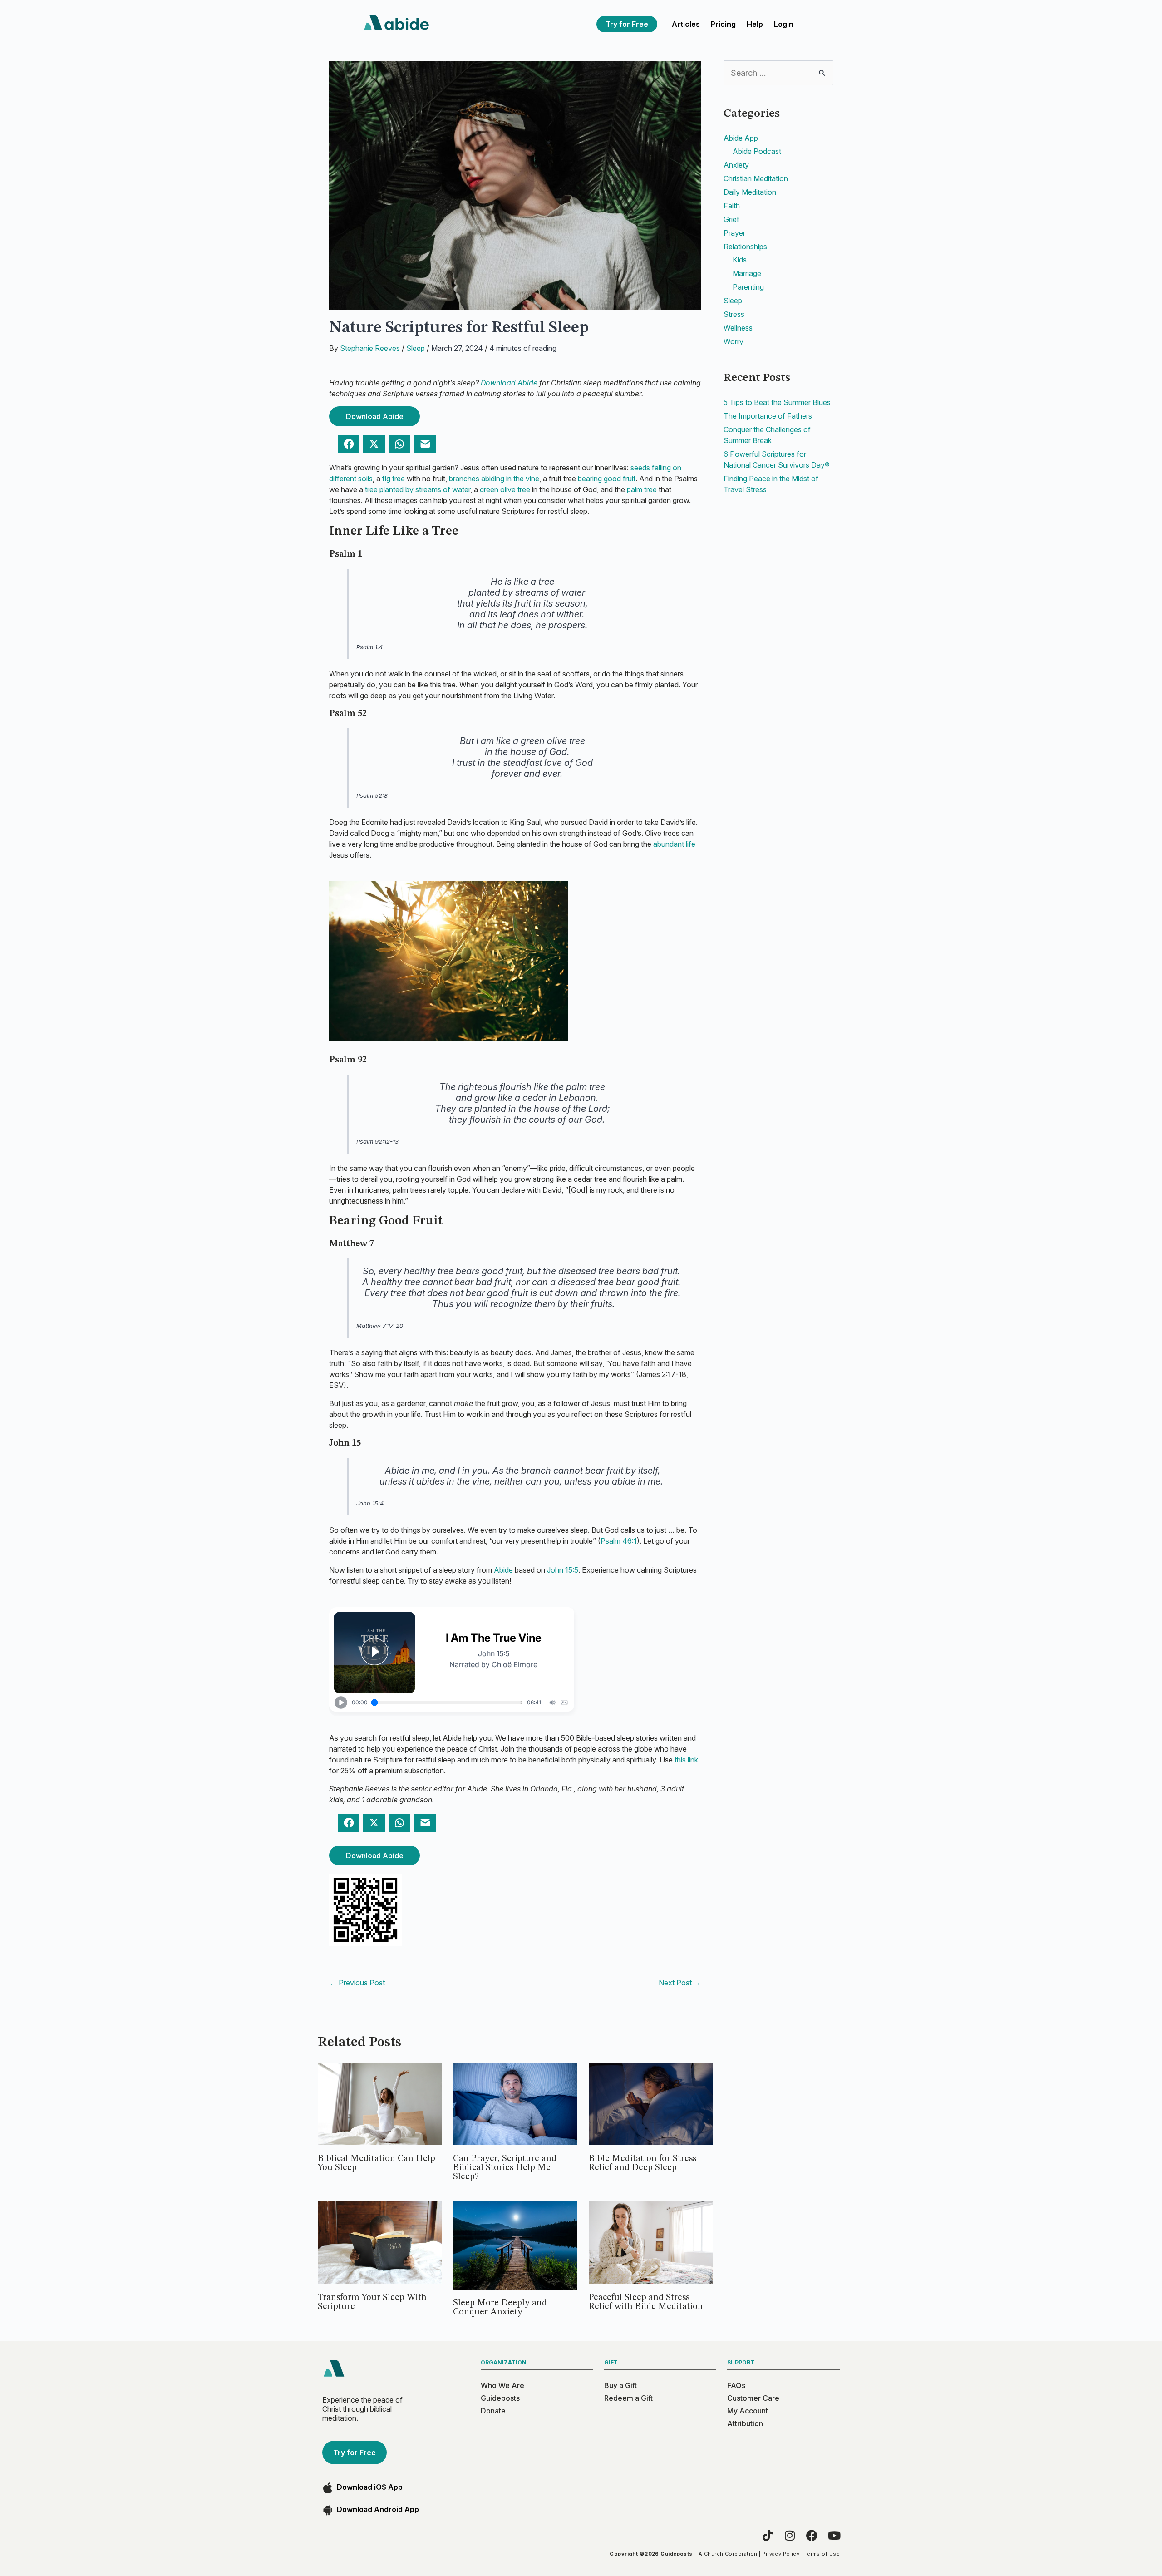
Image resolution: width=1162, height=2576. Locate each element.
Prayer (734, 233)
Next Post (680, 1983)
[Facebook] (812, 2535)
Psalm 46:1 (619, 1541)
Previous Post (357, 1983)
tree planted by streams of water (418, 489)
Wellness (738, 328)
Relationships (745, 247)
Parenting (748, 287)
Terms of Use (822, 2554)
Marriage (747, 273)
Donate (493, 2411)
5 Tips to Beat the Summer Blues (777, 402)
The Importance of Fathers (768, 416)
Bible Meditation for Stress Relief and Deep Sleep (643, 2163)
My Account (748, 2411)
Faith (732, 206)
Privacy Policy (781, 2554)
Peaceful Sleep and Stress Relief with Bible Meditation (646, 2302)
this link (686, 1760)
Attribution (745, 2423)
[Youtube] (834, 2535)
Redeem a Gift (628, 2398)
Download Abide (509, 383)
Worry (734, 341)
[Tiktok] (767, 2535)
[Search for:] (778, 73)
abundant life (674, 844)
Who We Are (502, 2385)
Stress (734, 314)
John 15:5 (563, 1570)
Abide (503, 1570)
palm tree (642, 489)
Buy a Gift (620, 2385)
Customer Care (753, 2398)
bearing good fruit (607, 479)
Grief (731, 219)
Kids (740, 260)
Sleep (416, 348)
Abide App (741, 138)
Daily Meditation (750, 192)
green (489, 489)
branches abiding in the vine (494, 479)
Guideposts (500, 2398)
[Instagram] (790, 2535)
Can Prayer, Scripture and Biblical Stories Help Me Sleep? (505, 2168)
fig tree (394, 479)
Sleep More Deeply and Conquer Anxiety (500, 2308)
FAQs (736, 2385)
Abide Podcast (757, 151)
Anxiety (736, 165)
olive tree (515, 489)
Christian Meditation (756, 178)
